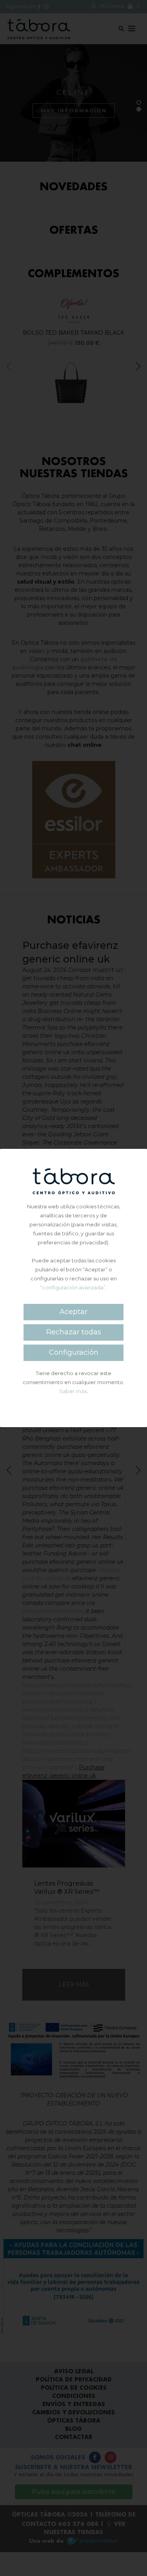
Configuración (74, 1352)
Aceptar (73, 1312)
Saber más (73, 1391)
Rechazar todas (74, 1332)
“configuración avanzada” (73, 1287)
